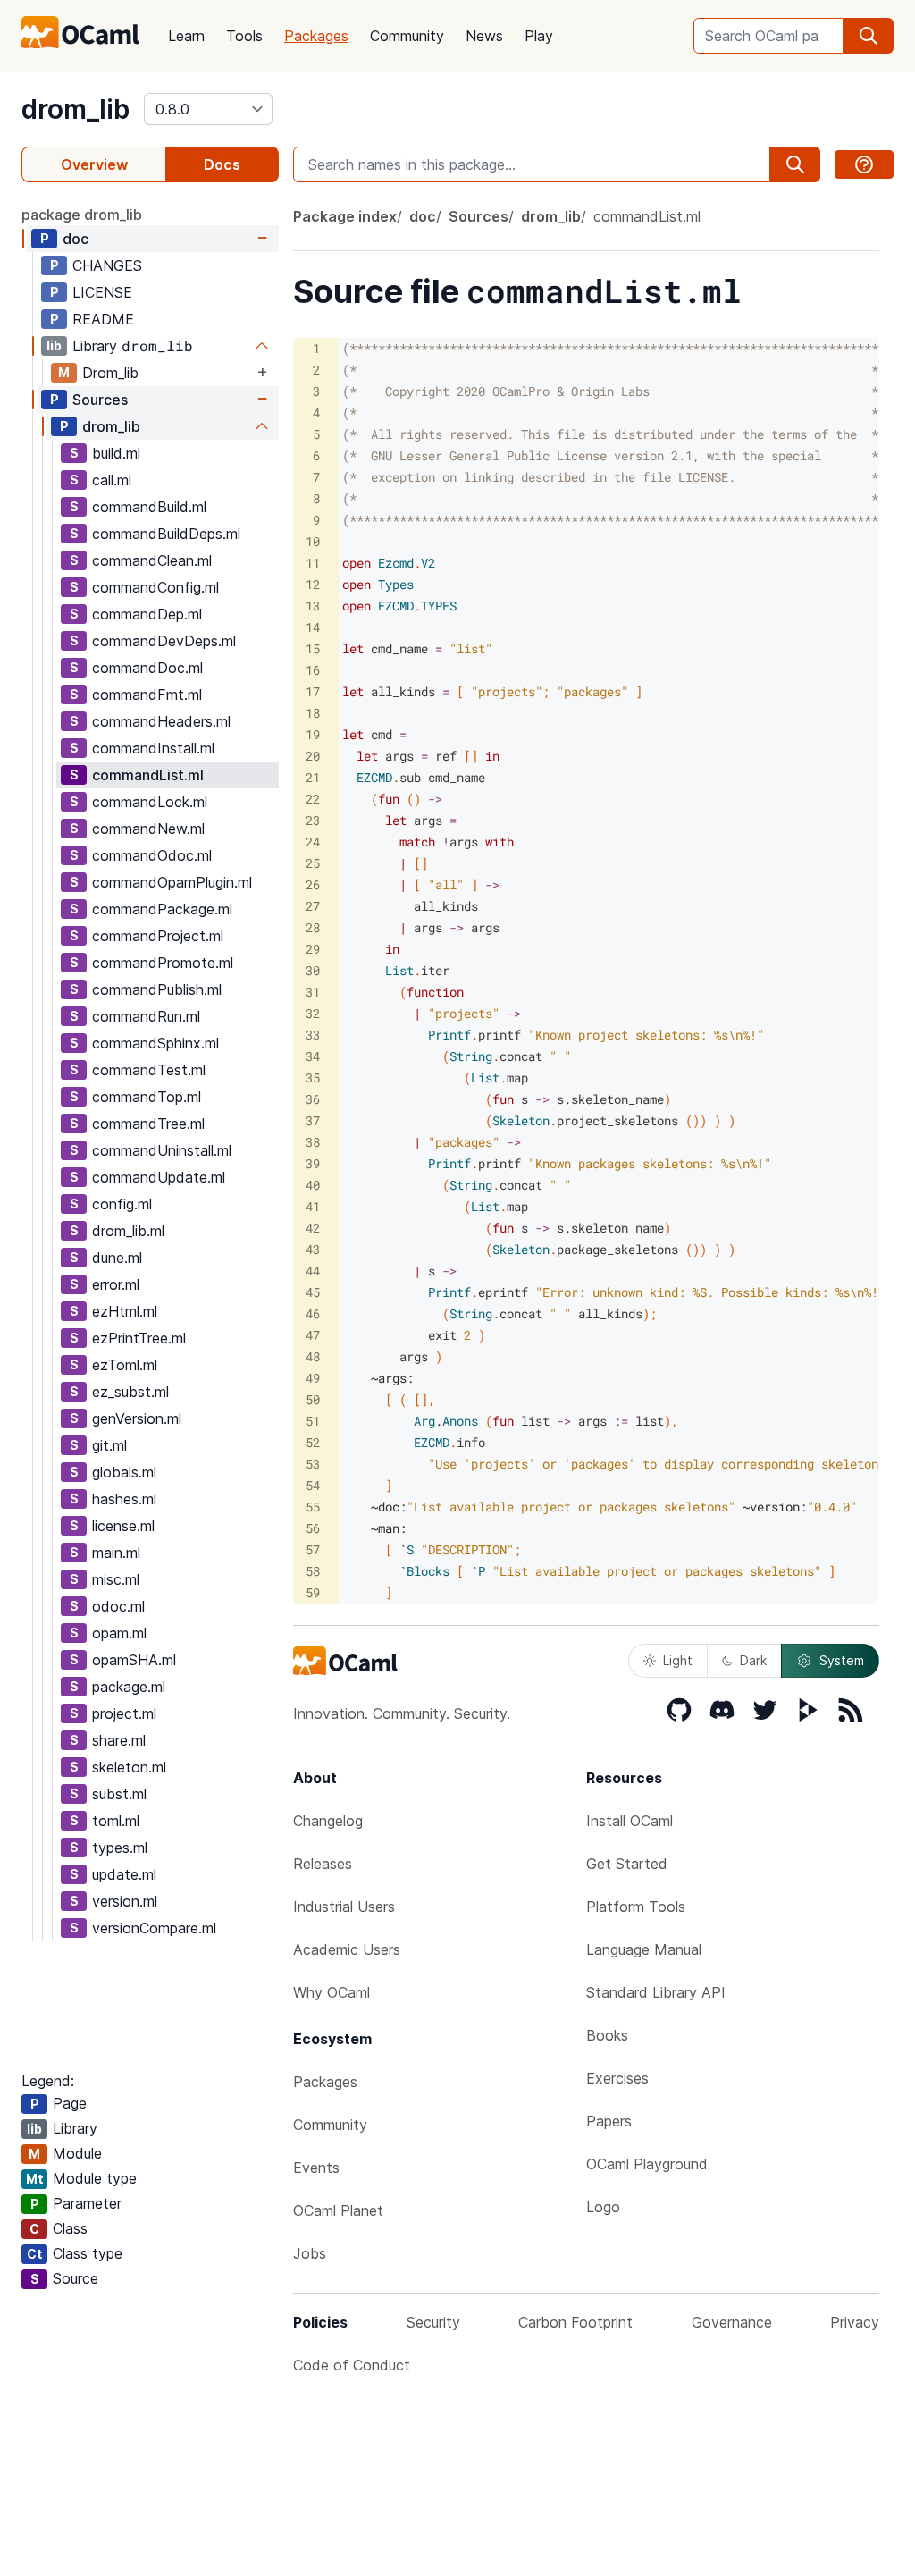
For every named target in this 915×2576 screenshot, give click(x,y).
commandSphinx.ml (155, 1043)
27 (313, 906)
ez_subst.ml (130, 1392)
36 (313, 1099)
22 (313, 799)
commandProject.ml (158, 936)
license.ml (123, 1526)
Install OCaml (630, 1821)
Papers (609, 2121)
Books (607, 2035)
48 (313, 1356)
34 (313, 1056)
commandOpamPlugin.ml (172, 882)
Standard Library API (656, 1992)
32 (313, 1013)
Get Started (627, 1864)
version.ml (125, 1901)
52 (313, 1442)
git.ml (109, 1445)
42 (313, 1228)
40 (313, 1185)
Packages (316, 36)
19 (313, 734)
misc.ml (116, 1579)
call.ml (112, 480)
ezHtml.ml (125, 1311)
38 (313, 1142)
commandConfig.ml (155, 587)
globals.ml (124, 1472)
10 (313, 541)
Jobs (310, 2253)
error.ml (116, 1284)
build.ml (116, 453)
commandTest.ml (149, 1070)
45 (313, 1292)
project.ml (124, 1713)
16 (313, 670)
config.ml (122, 1204)
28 (313, 927)
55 (313, 1507)
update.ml (124, 1874)
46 (313, 1313)
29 (313, 949)
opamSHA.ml (134, 1660)
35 (313, 1078)
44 (313, 1271)
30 (313, 970)
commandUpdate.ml (159, 1177)
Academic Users (347, 1949)
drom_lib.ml (128, 1231)
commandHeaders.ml (161, 721)
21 (313, 777)
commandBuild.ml (149, 507)
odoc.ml (118, 1606)
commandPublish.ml (157, 989)
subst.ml (119, 1794)
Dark (753, 1660)
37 (313, 1120)
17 (313, 691)
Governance (732, 2322)
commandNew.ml (148, 829)
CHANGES (107, 265)
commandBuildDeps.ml (166, 534)
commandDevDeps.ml (164, 641)
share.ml (119, 1740)
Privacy (855, 2322)
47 (313, 1335)
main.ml (116, 1553)
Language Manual (644, 1949)
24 (313, 842)
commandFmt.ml (147, 695)
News (484, 36)
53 (313, 1464)
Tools (244, 36)
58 (313, 1571)
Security (433, 2322)
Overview (94, 164)
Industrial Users (344, 1907)
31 (313, 992)
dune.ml (117, 1258)
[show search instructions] (864, 164)
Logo (603, 2207)
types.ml (120, 1848)
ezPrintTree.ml (139, 1338)
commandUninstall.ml (162, 1150)
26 (313, 884)
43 (313, 1249)
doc (76, 239)
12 (313, 584)
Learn (186, 36)
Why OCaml (332, 1992)
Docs (222, 164)
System (842, 1660)
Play (539, 36)
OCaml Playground (647, 2164)
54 (313, 1485)
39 (313, 1163)
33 (313, 1035)
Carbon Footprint (575, 2322)
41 (313, 1206)
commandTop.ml (147, 1097)
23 (313, 820)
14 (313, 627)
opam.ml (119, 1633)
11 (313, 563)
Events (316, 2168)
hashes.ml (124, 1499)
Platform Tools (636, 1907)
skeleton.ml (129, 1767)
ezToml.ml (125, 1365)
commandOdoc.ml (152, 855)
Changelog (328, 1821)
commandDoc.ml (147, 668)
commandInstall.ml (153, 748)
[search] (869, 36)
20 (313, 756)
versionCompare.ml (154, 1928)
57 (313, 1549)
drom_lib (76, 109)
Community (407, 36)
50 (313, 1399)
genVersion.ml (137, 1418)
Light (678, 1660)
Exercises (617, 2078)
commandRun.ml (146, 1016)
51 (313, 1421)
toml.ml (116, 1821)
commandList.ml (148, 775)
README (103, 319)
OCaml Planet (338, 2210)
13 (313, 606)
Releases (323, 1864)
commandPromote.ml (163, 963)
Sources (100, 400)
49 (313, 1378)
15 (313, 648)
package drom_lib (82, 215)
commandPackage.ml (162, 909)
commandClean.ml (152, 560)
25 (313, 863)
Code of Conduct (352, 2365)
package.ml (129, 1687)
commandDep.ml (147, 614)
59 (313, 1592)
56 (313, 1528)
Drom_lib (110, 373)
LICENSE (102, 292)
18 (313, 713)
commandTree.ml (148, 1124)
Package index (345, 216)
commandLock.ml (150, 802)
